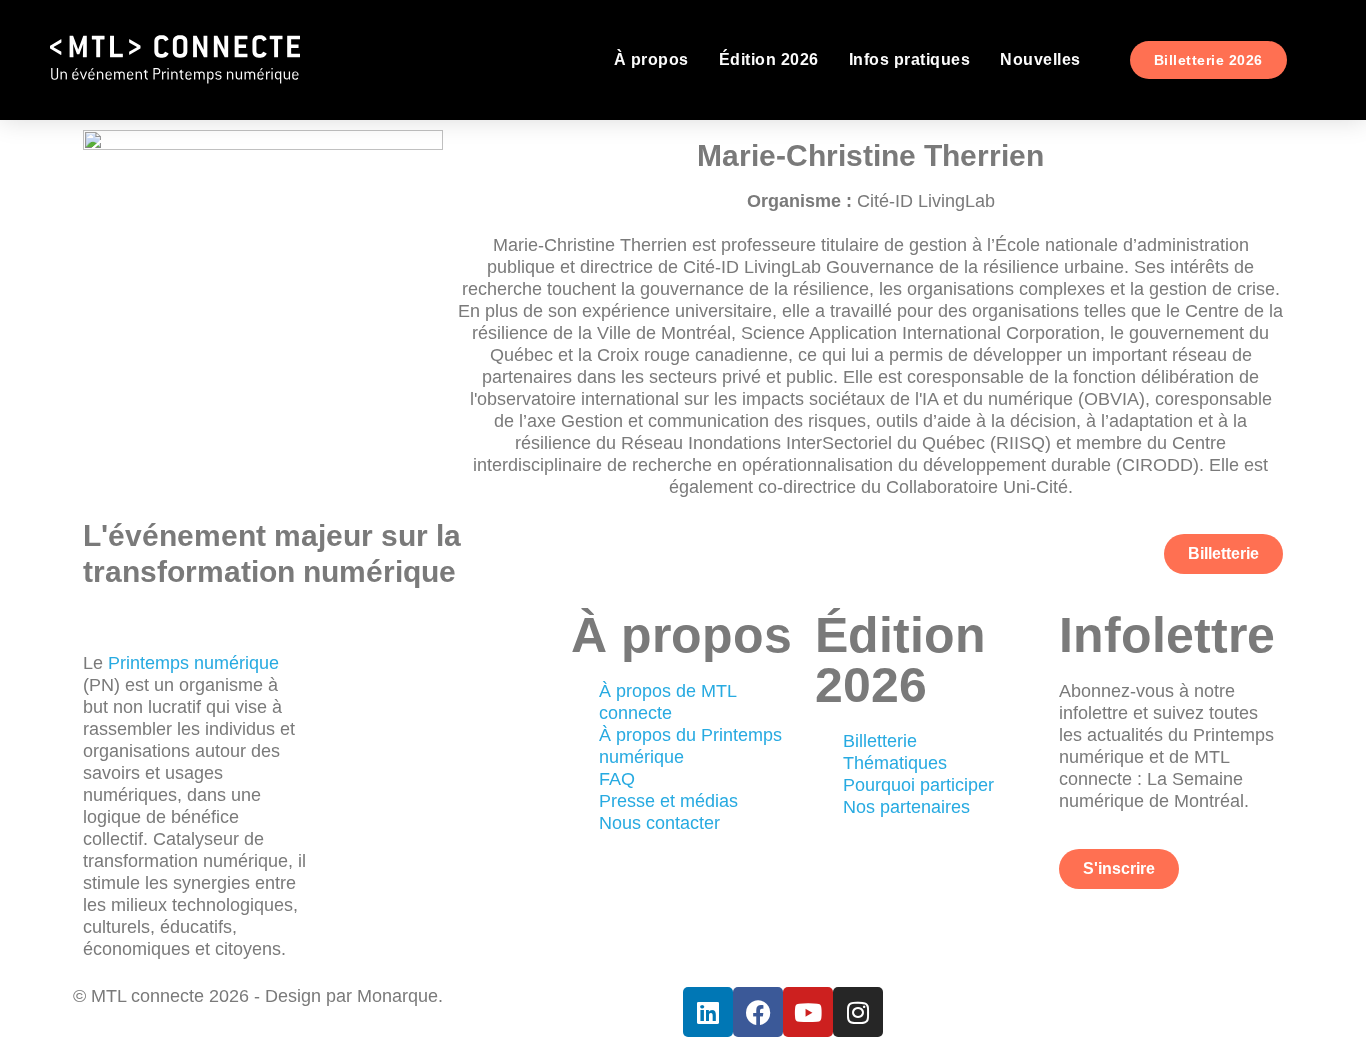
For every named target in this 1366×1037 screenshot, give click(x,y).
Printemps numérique (193, 663)
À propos (651, 59)
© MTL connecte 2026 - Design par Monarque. (258, 996)
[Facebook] (758, 1012)
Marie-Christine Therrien (870, 155)
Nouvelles (1040, 59)
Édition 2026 (769, 59)
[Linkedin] (708, 1012)
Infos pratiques (910, 59)
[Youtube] (808, 1012)
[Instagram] (858, 1012)
